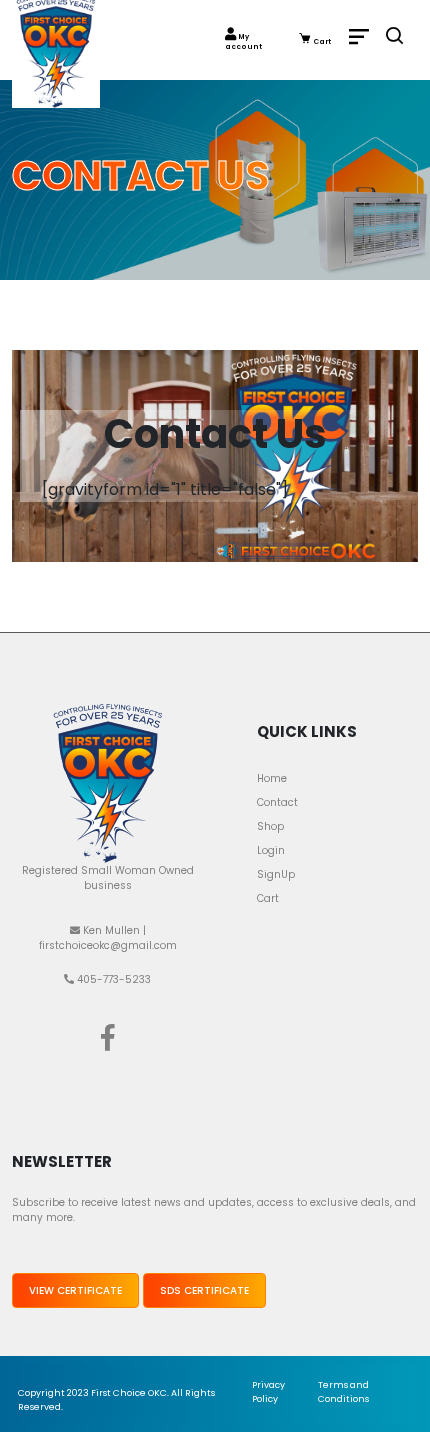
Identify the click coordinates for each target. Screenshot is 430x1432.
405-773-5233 (112, 979)
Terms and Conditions (343, 1392)
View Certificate (75, 1290)
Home (272, 778)
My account (243, 42)
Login (271, 850)
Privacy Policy (268, 1392)
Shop (270, 826)
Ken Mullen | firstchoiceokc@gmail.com (108, 938)
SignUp (276, 874)
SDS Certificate (204, 1290)
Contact (277, 802)
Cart (321, 41)
